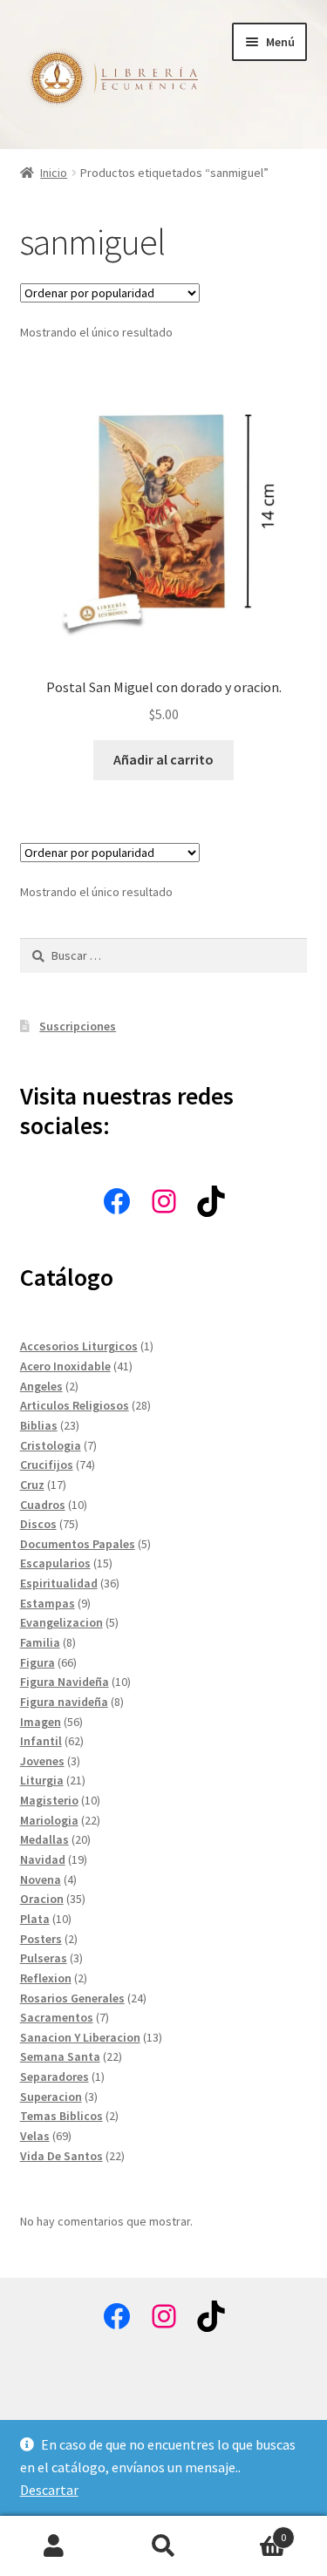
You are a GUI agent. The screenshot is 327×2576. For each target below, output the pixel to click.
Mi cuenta (54, 2546)
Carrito (252, 2531)
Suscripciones (78, 1026)
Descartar (49, 2490)
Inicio (54, 173)
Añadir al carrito (163, 759)
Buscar (163, 2546)
